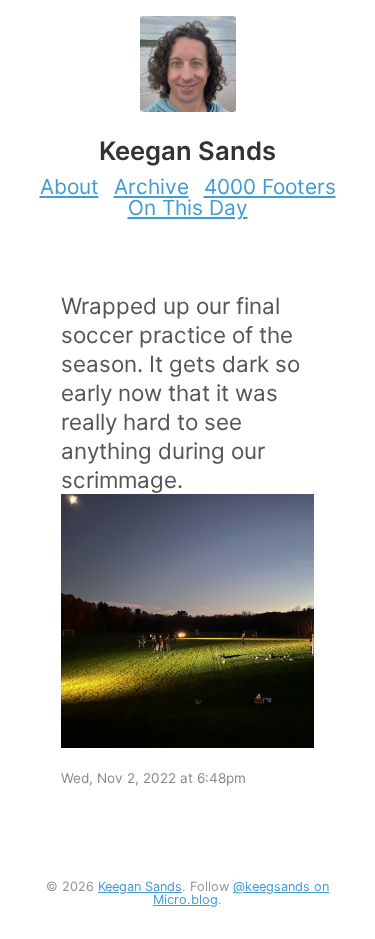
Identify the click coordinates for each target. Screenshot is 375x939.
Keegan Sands (140, 886)
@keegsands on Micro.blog (241, 893)
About (69, 186)
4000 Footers (270, 186)
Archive (151, 186)
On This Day (188, 207)
